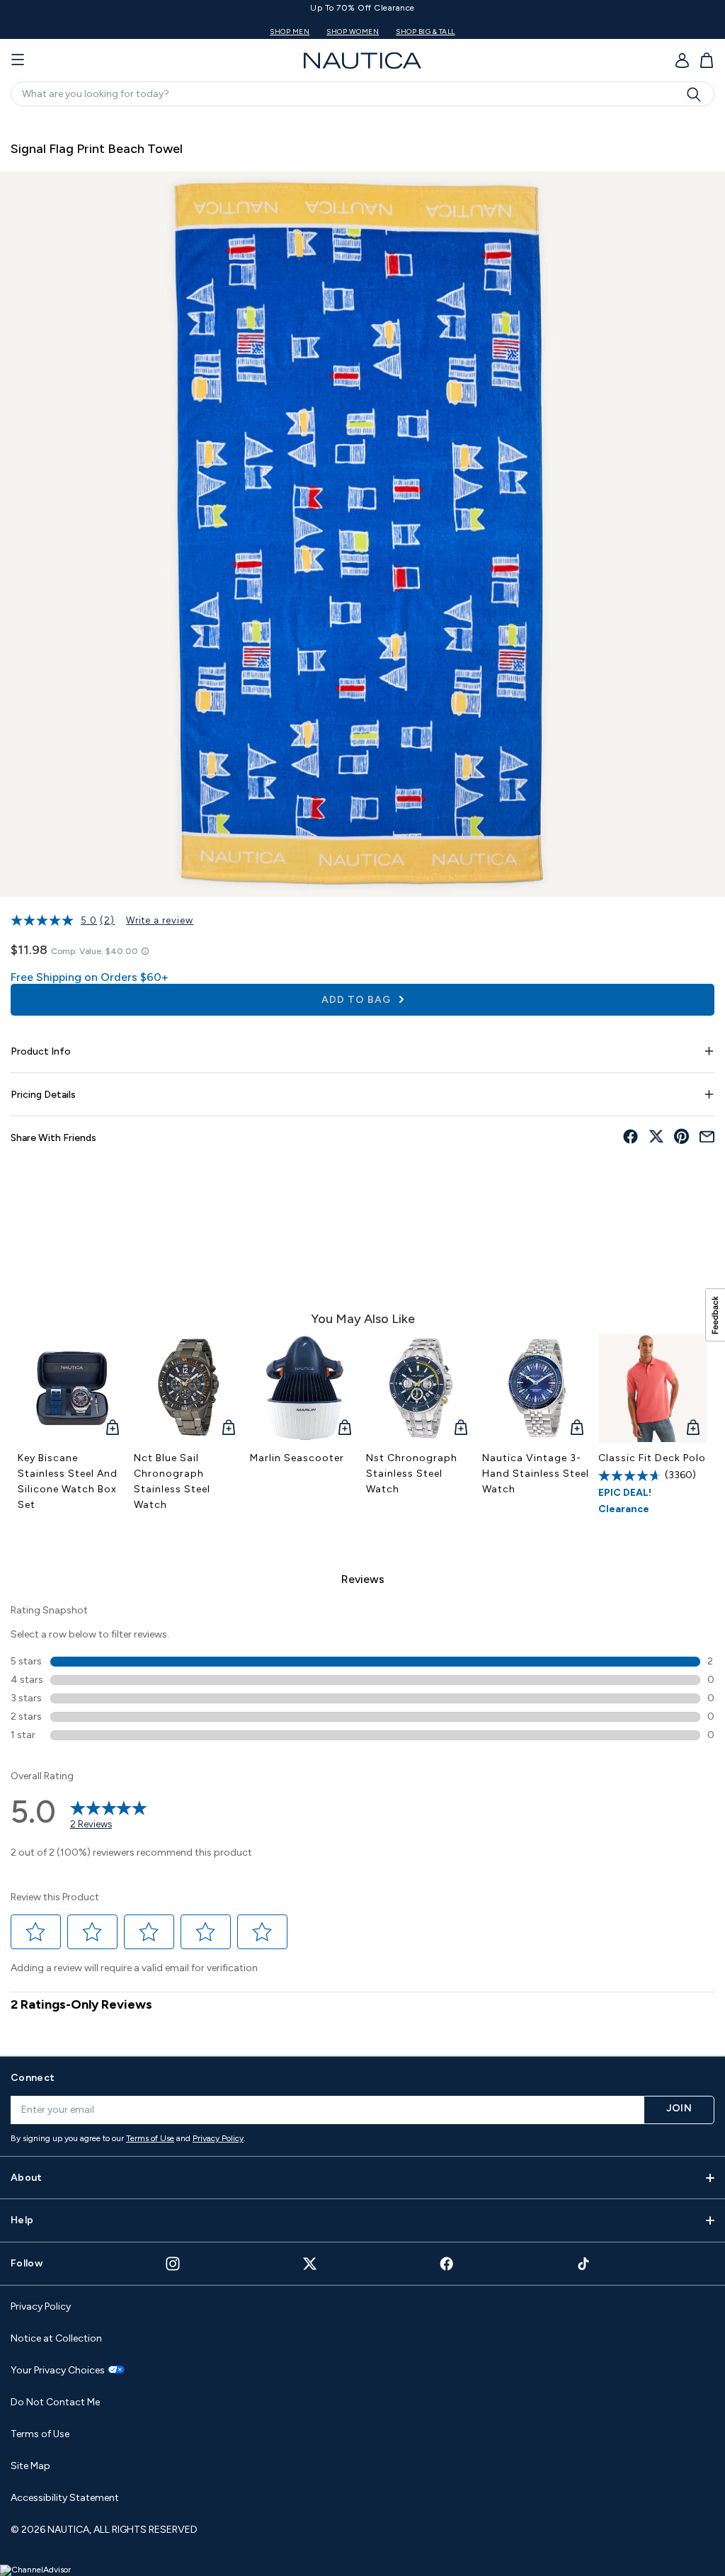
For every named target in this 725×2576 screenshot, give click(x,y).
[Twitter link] (310, 2263)
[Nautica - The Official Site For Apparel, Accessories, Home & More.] (362, 61)
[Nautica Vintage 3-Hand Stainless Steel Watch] (537, 1388)
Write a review (160, 920)
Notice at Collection (56, 2338)
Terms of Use (150, 2138)
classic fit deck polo (652, 1458)
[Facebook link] (447, 2263)
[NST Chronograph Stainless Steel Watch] (421, 1388)
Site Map (30, 2466)
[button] (36, 1932)
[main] (362, 1079)
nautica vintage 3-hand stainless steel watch (536, 1474)
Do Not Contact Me (55, 2402)
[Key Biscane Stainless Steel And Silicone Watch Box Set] (72, 1388)
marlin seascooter (297, 1458)
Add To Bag (358, 1000)
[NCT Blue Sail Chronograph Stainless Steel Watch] (188, 1388)
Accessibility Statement (65, 2498)
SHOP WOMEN (491, 32)
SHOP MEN (428, 32)
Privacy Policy (218, 2138)
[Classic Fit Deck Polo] (653, 1388)
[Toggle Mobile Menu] (18, 60)
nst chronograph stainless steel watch (412, 1474)
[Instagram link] (173, 2264)
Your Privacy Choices (58, 2371)
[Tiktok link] (584, 2263)
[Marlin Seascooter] (304, 1388)
